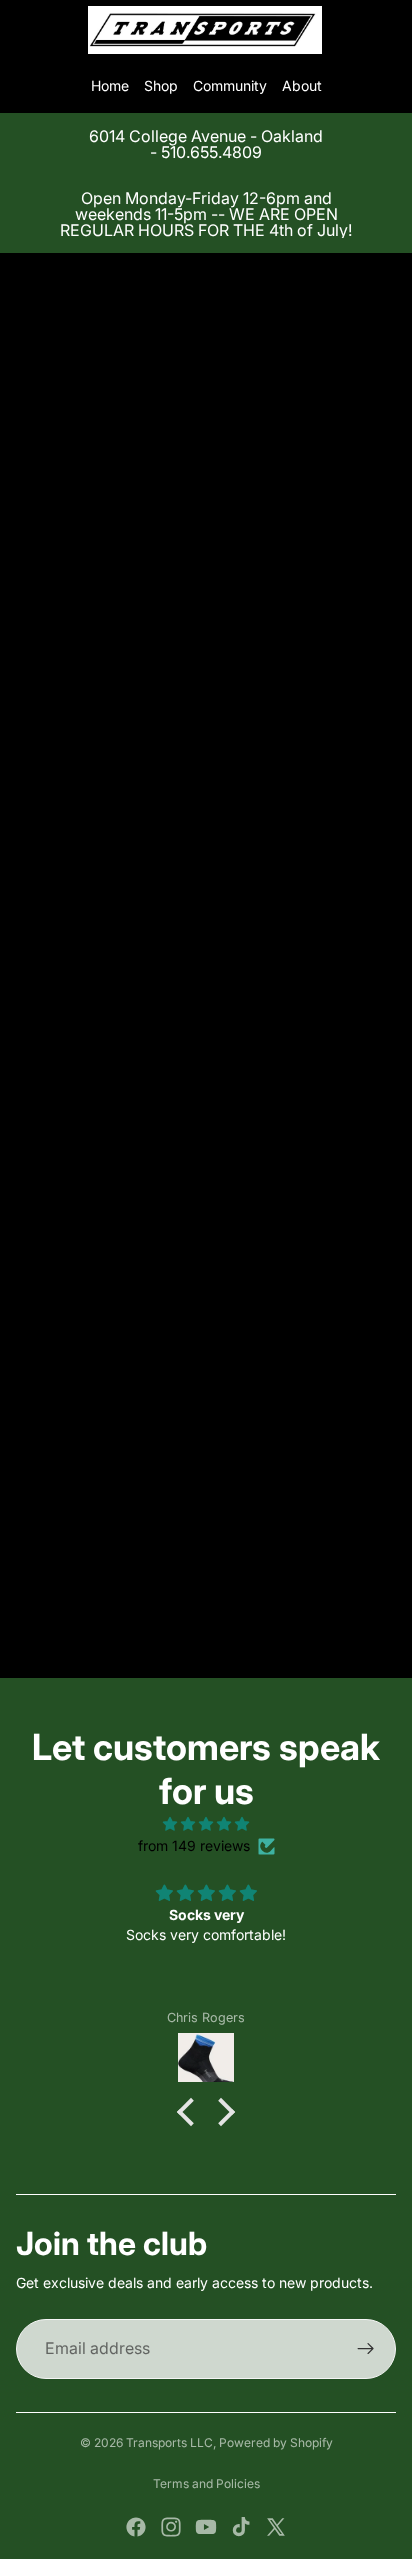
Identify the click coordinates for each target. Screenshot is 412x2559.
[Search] (66, 30)
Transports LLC (169, 2442)
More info (47, 678)
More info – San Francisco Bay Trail (130, 1299)
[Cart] (388, 30)
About (302, 85)
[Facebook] (136, 2527)
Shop (161, 85)
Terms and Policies (206, 2483)
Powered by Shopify (276, 2442)
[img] (206, 1824)
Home (110, 85)
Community (230, 85)
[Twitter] (276, 2527)
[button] (191, 2111)
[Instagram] (171, 2527)
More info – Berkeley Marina (107, 1277)
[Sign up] (366, 2349)
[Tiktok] (241, 2527)
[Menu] (23, 30)
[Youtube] (206, 2527)
